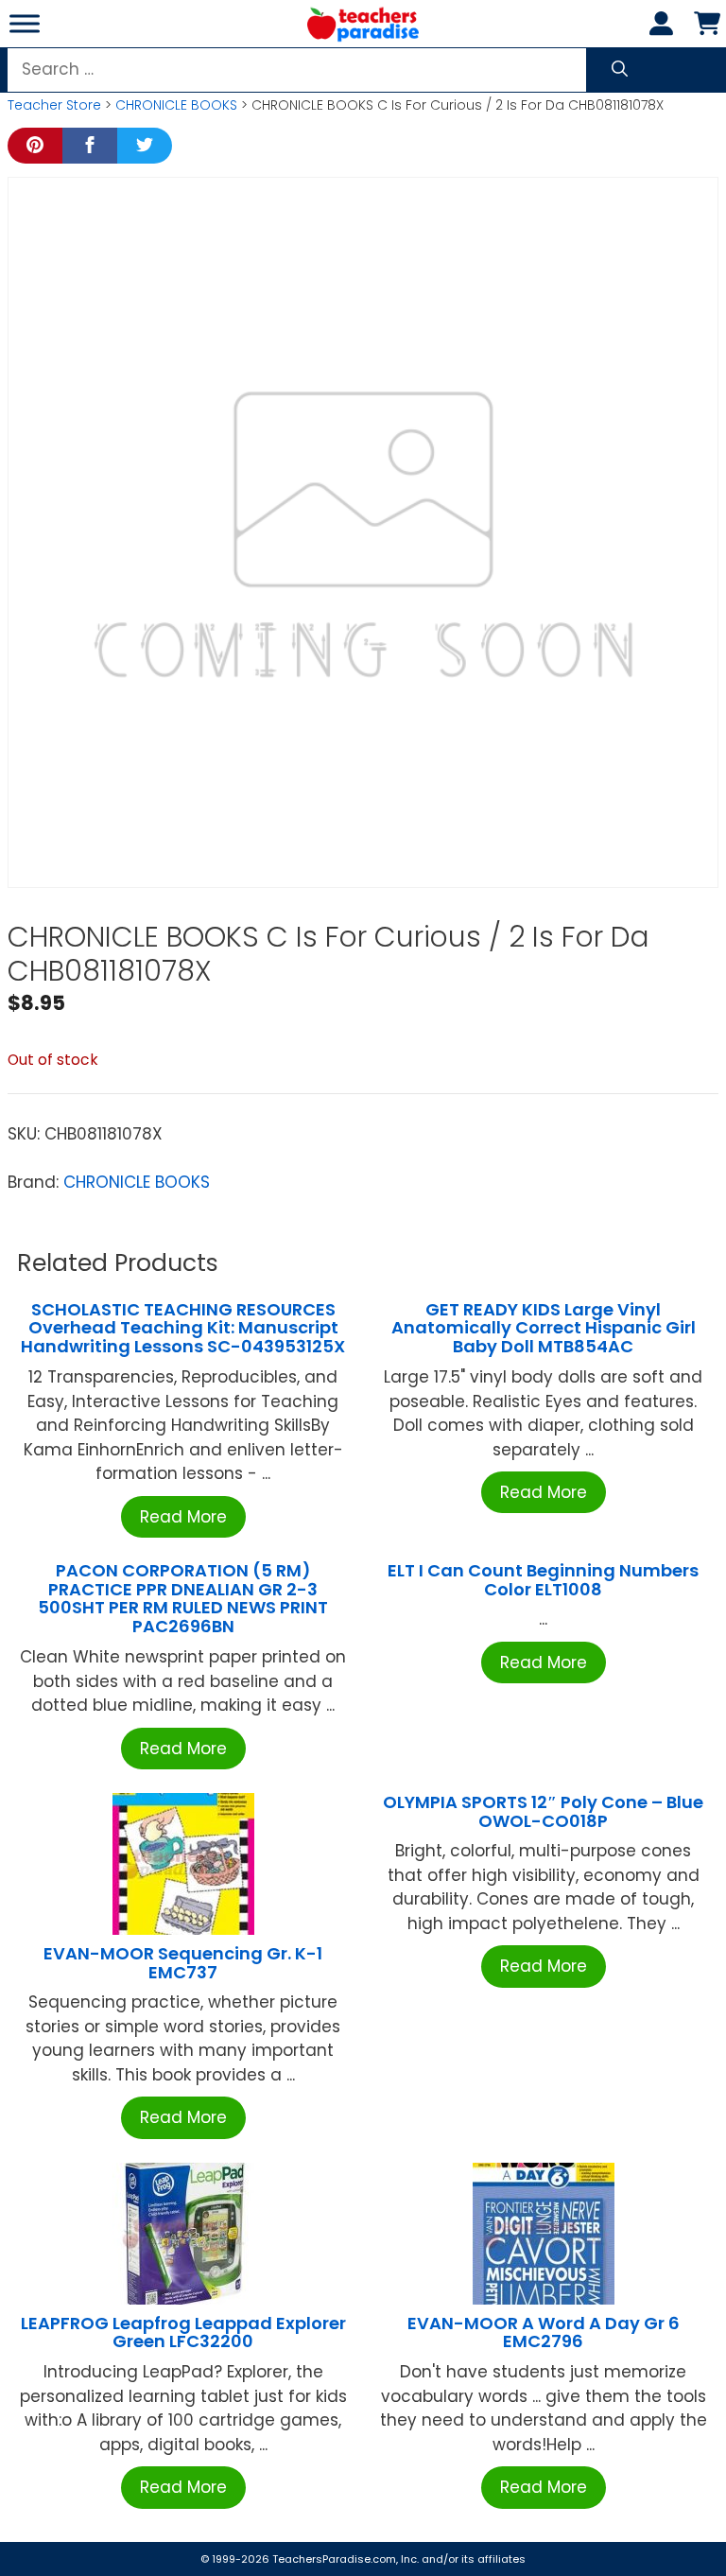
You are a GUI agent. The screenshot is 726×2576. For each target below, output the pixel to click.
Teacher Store (54, 105)
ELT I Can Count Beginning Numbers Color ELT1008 (543, 1580)
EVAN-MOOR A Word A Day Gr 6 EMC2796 (544, 2332)
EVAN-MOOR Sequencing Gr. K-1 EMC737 (183, 1963)
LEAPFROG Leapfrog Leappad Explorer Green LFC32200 (183, 2332)
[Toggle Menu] (25, 23)
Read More (183, 1517)
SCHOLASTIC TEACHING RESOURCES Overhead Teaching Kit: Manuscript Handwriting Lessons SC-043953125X (183, 1328)
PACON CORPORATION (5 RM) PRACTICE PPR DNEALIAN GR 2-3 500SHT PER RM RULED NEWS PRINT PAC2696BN (183, 1598)
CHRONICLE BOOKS (176, 105)
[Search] (620, 70)
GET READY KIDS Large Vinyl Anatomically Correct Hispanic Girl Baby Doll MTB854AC (544, 1328)
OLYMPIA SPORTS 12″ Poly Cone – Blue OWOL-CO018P (543, 1811)
